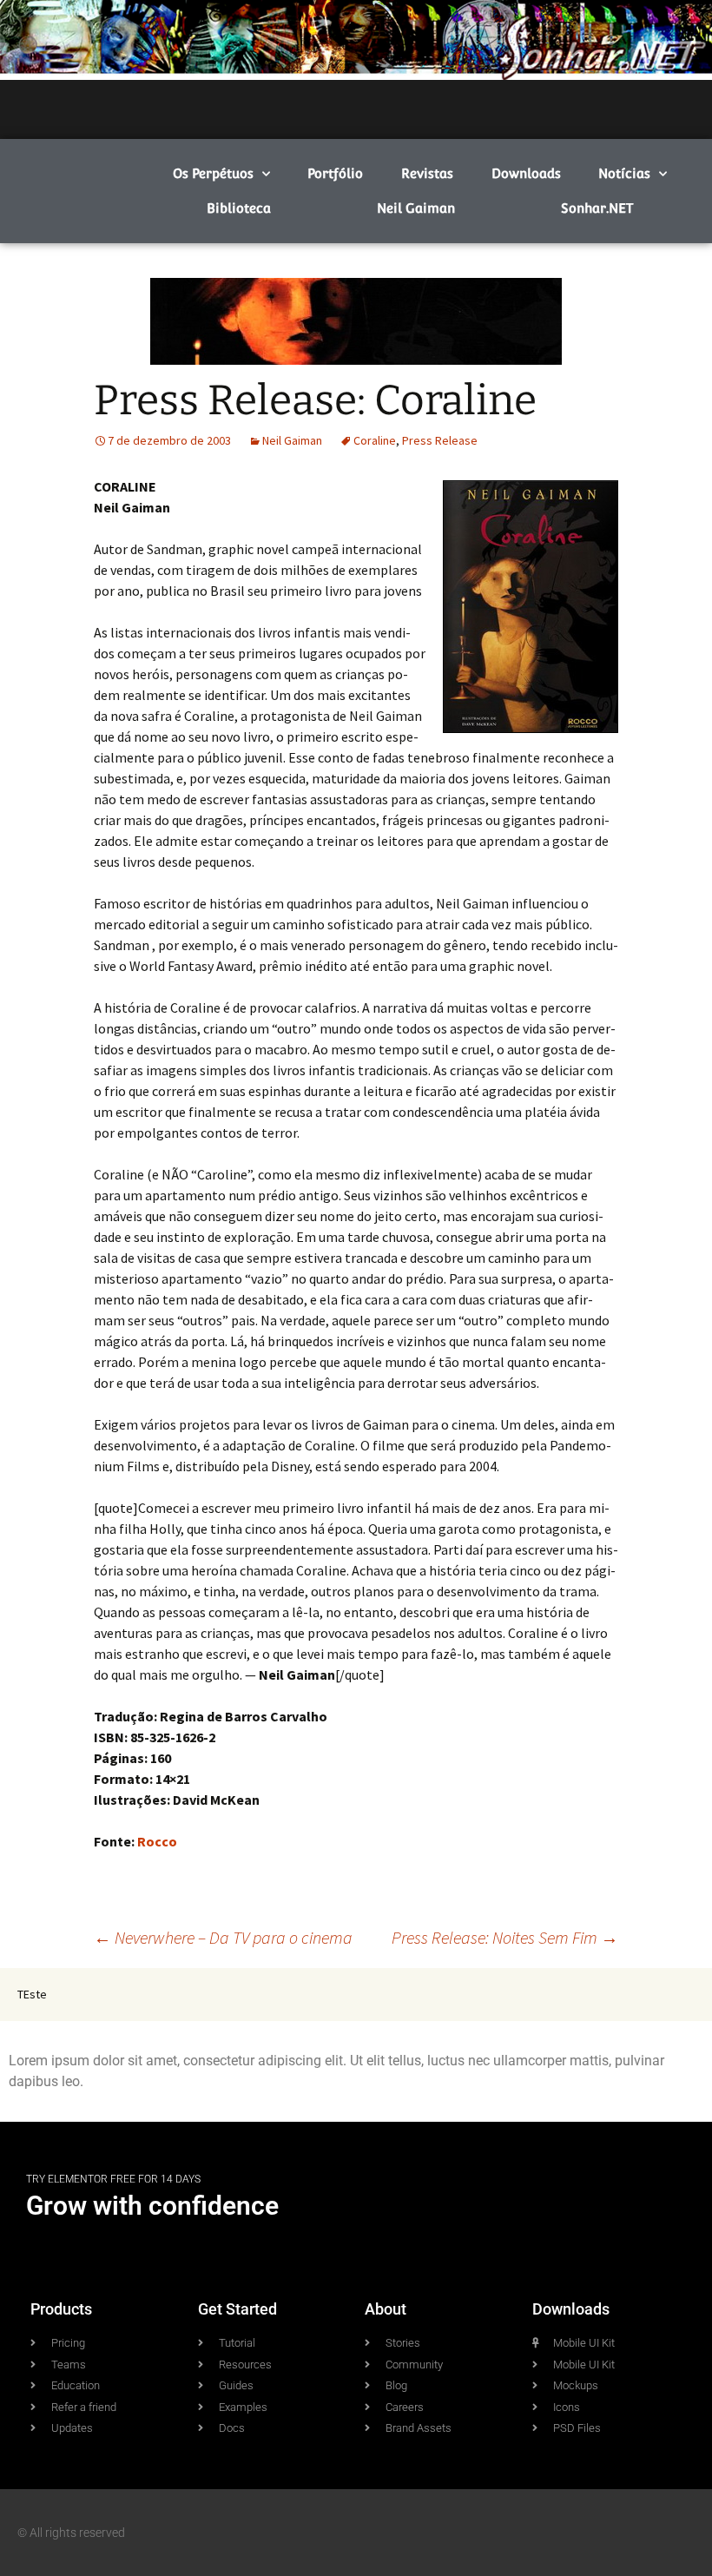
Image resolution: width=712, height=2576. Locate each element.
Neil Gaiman (416, 208)
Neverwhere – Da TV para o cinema (223, 1937)
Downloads (526, 173)
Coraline (375, 440)
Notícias (624, 173)
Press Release (440, 440)
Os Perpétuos (213, 173)
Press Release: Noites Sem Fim (505, 1937)
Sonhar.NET (597, 208)
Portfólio (335, 173)
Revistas (427, 173)
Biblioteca (239, 208)
